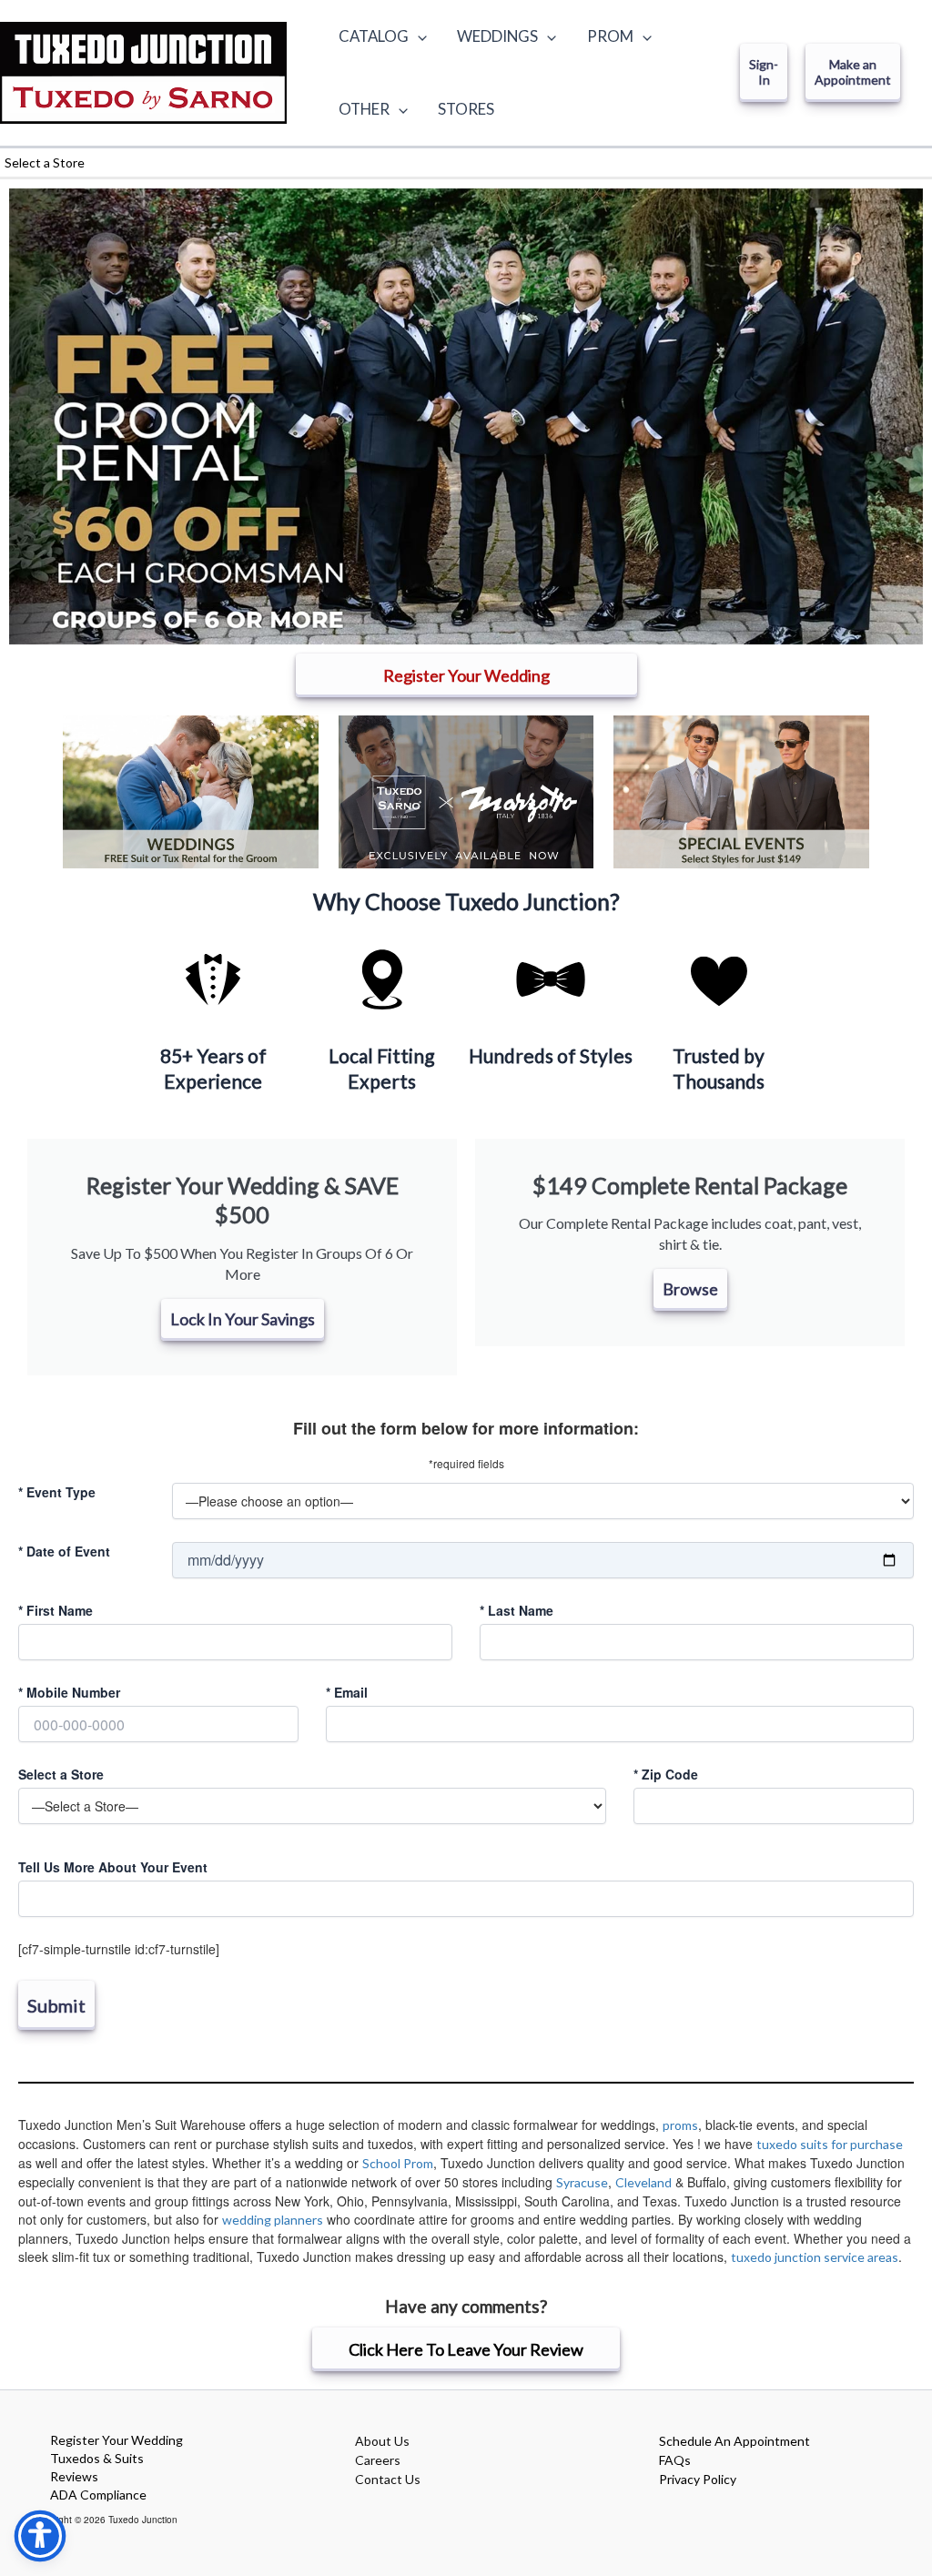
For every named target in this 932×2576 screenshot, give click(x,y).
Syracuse (582, 2182)
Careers (378, 2460)
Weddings (497, 36)
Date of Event (64, 1551)
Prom (610, 36)
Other (364, 109)
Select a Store (61, 1774)
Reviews (74, 2476)
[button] (418, 36)
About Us (382, 2441)
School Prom (398, 2163)
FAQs (675, 2460)
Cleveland (643, 2182)
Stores (466, 109)
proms (680, 2125)
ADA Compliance (98, 2495)
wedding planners (273, 2220)
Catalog (374, 36)
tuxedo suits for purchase (830, 2144)
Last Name (517, 1610)
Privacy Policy (698, 2479)
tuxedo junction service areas (815, 2257)
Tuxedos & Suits (97, 2458)
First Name (56, 1610)
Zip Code (666, 1774)
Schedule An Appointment (734, 2441)
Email (347, 1692)
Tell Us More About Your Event (113, 1867)
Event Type (57, 1492)
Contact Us (388, 2479)
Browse (690, 1289)
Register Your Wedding (116, 2440)
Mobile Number (69, 1692)
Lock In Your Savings (243, 1319)
